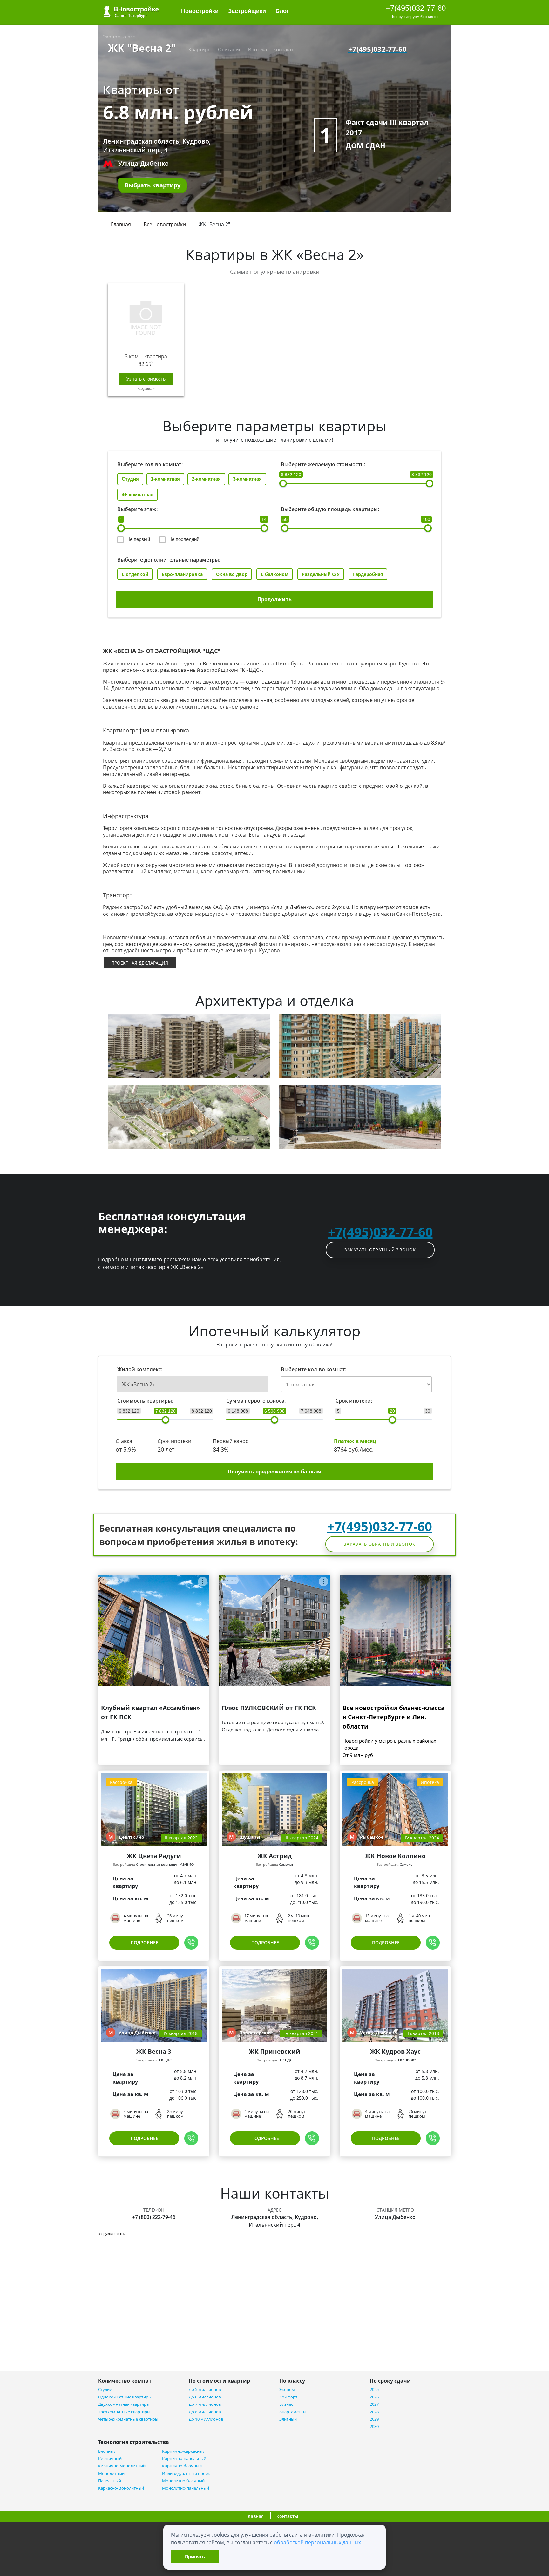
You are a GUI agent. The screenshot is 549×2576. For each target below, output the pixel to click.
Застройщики (247, 11)
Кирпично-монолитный (122, 2466)
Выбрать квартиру (153, 185)
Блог (283, 11)
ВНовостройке (131, 11)
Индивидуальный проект (187, 2474)
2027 (374, 2404)
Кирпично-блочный (182, 2466)
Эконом (287, 2389)
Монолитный (111, 2474)
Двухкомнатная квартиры (124, 2404)
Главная (121, 224)
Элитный (288, 2419)
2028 (374, 2412)
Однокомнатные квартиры (125, 2397)
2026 (374, 2397)
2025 (374, 2389)
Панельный (110, 2481)
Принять (195, 2556)
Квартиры (200, 49)
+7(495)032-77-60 (416, 8)
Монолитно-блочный (183, 2481)
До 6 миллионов (205, 2397)
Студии (105, 2389)
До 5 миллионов (205, 2389)
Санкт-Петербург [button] (131, 15)
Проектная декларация (140, 963)
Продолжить (274, 599)
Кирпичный (110, 2459)
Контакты (284, 49)
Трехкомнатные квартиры (124, 2412)
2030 (374, 2427)
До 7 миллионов (205, 2404)
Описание (230, 49)
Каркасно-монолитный (121, 2488)
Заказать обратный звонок (380, 1250)
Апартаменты (293, 2412)
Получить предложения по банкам (275, 1472)
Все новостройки (165, 224)
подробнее (146, 389)
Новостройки (200, 11)
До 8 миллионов (205, 2412)
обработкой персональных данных (317, 2542)
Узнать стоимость (146, 379)
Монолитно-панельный (186, 2488)
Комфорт (288, 2397)
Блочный (107, 2451)
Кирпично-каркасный (184, 2451)
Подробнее (144, 1942)
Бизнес (286, 2404)
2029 (374, 2419)
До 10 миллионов (206, 2419)
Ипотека (257, 49)
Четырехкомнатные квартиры (128, 2419)
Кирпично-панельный (184, 2459)
